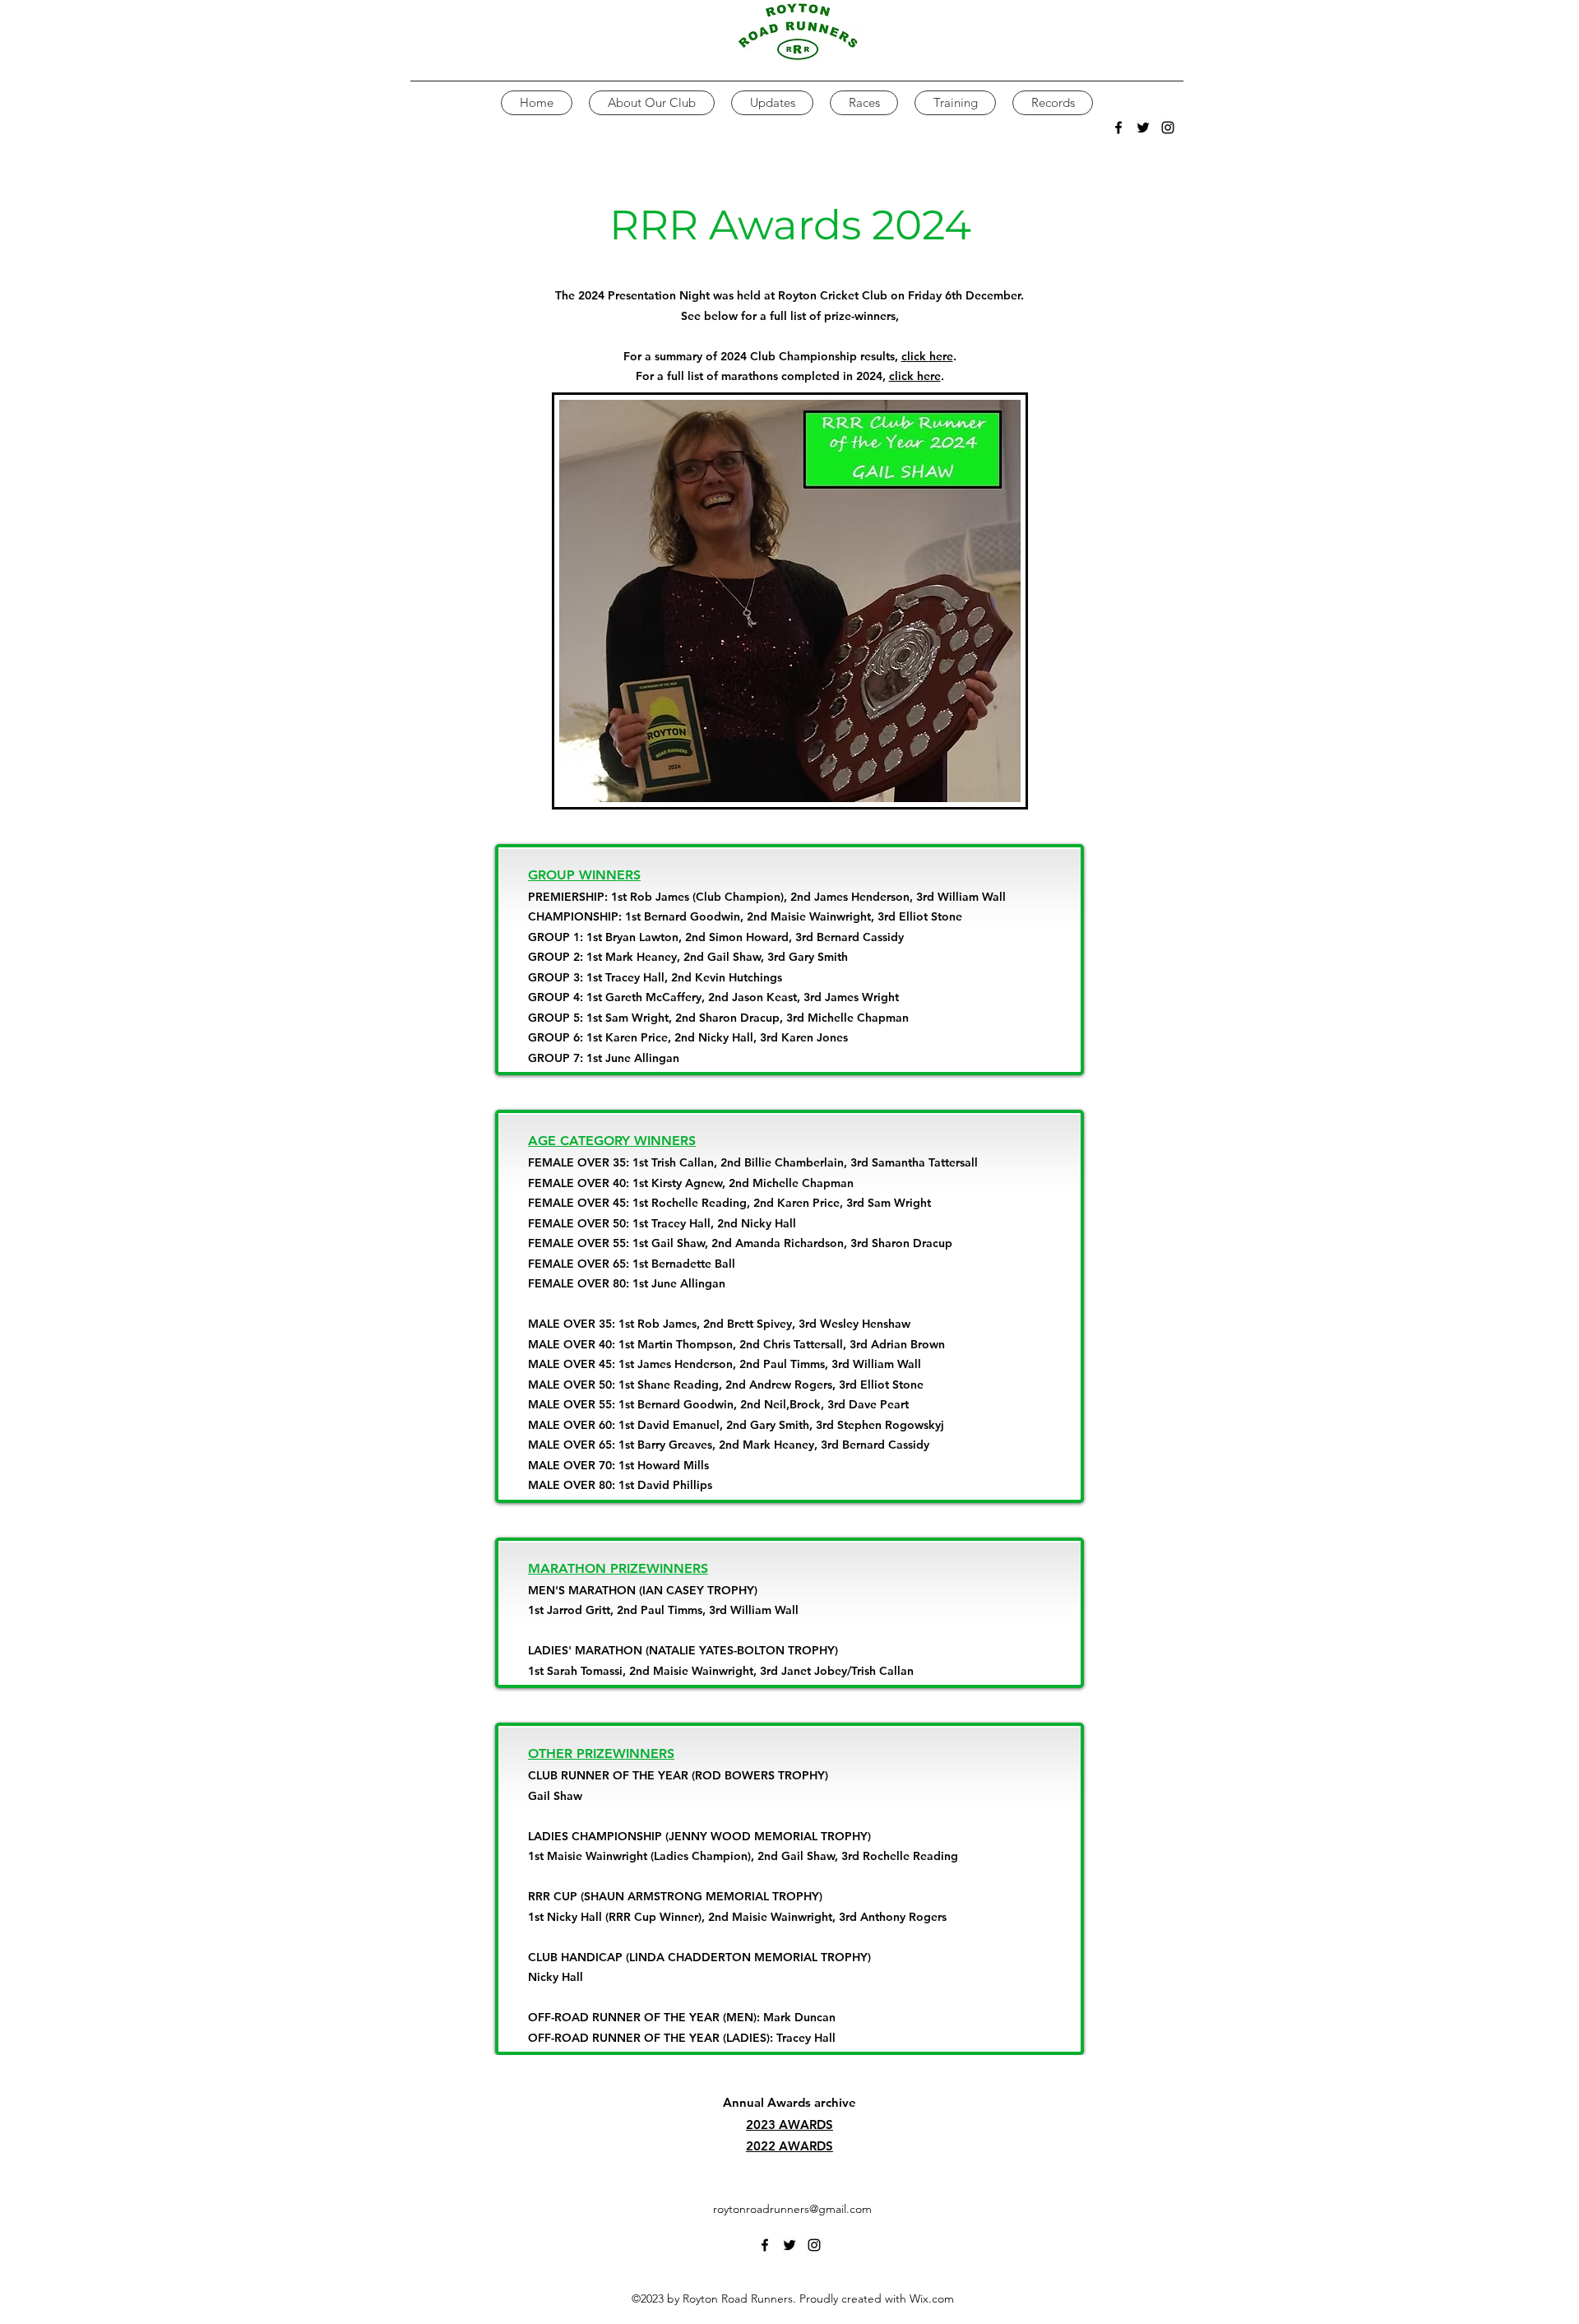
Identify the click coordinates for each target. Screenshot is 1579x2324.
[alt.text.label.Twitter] (1143, 128)
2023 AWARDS (789, 2125)
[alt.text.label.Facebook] (1118, 128)
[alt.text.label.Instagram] (1168, 128)
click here (927, 356)
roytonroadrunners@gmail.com (792, 2209)
